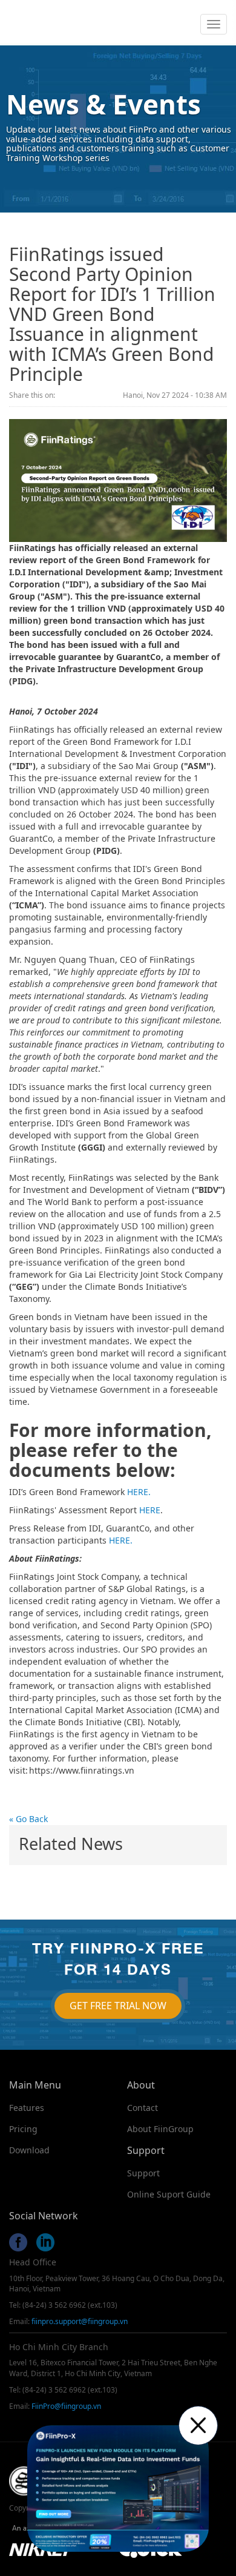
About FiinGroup (160, 2129)
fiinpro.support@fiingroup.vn (80, 2321)
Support (143, 2173)
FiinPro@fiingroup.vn (66, 2406)
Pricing (23, 2129)
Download (29, 2150)
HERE (150, 1510)
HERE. (139, 1492)
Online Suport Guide (169, 2194)
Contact (143, 2108)
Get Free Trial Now (118, 2006)
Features (27, 2108)
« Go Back (28, 1819)
